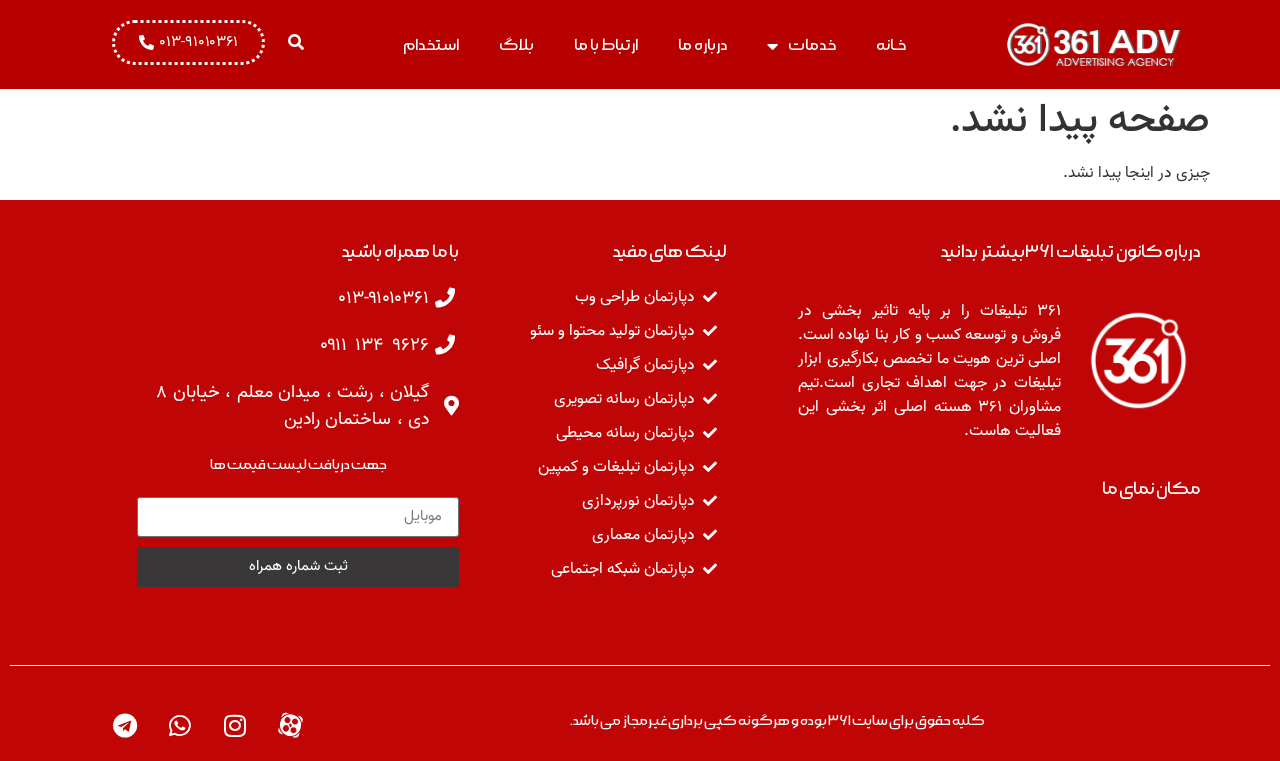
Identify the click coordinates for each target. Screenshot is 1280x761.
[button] (296, 42)
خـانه (891, 45)
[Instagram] (235, 726)
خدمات (812, 45)
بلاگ (516, 45)
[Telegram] (125, 726)
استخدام (431, 45)
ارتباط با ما (606, 45)
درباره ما (702, 45)
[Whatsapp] (180, 726)
